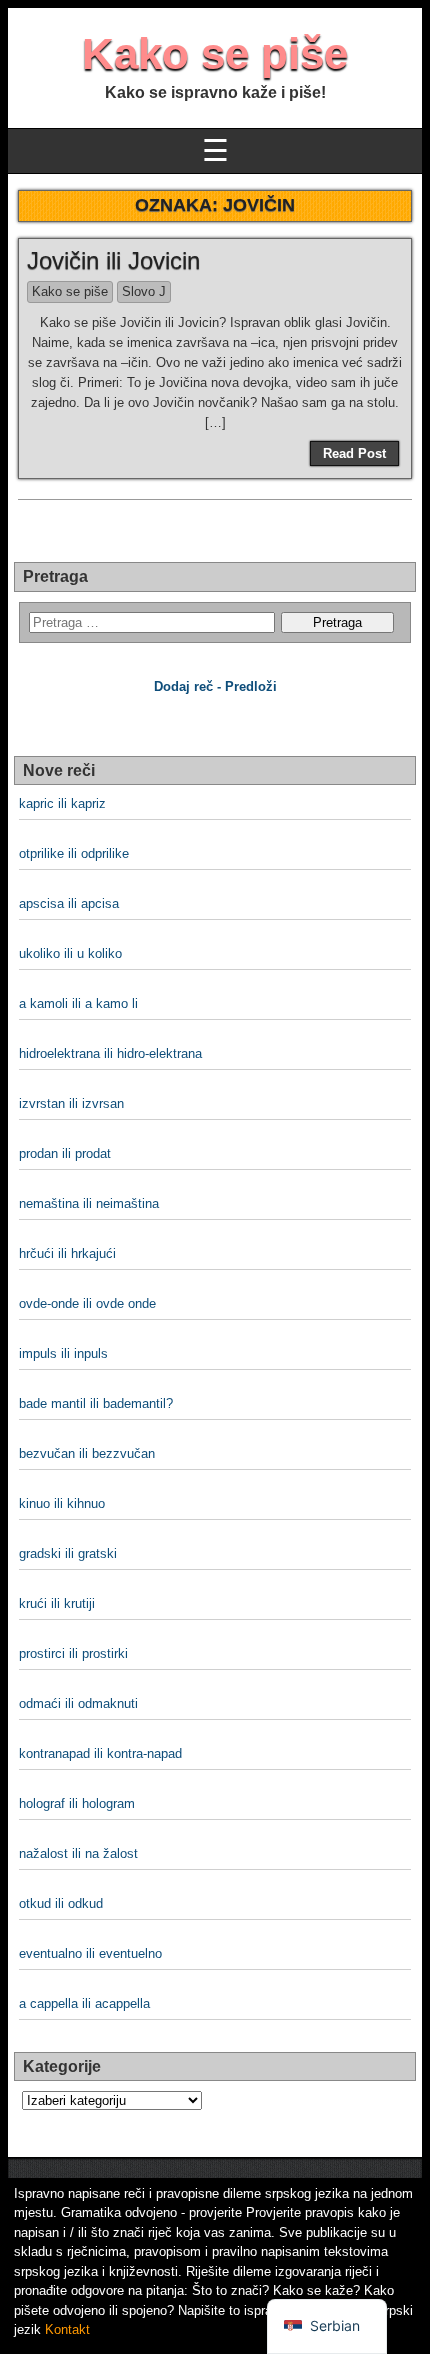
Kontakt (67, 2329)
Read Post (354, 453)
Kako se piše (215, 53)
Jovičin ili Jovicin (113, 260)
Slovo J (144, 291)
